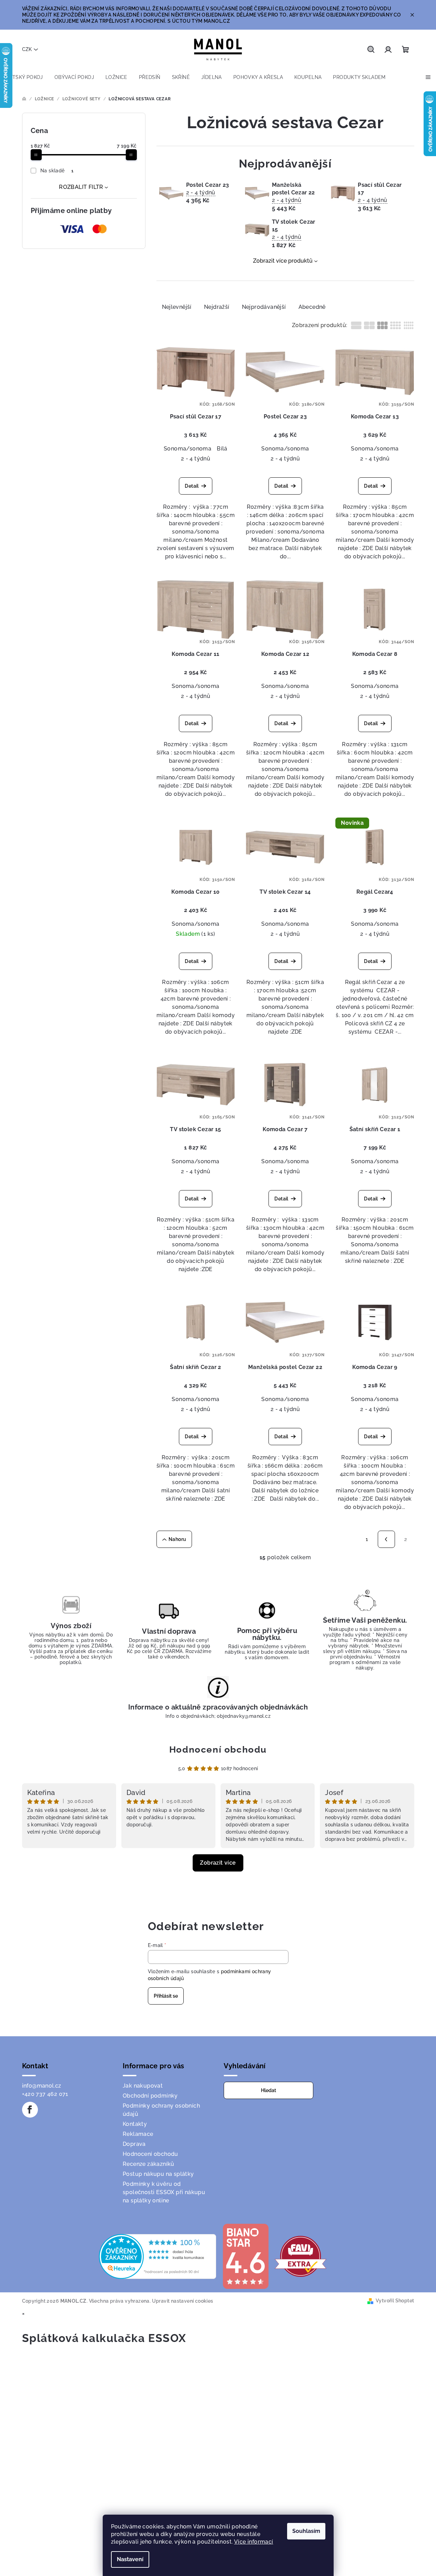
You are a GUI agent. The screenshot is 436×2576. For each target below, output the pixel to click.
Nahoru (177, 1539)
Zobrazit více (218, 1863)
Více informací (254, 2542)
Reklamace (138, 2134)
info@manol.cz (42, 2086)
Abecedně (312, 307)
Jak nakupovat (143, 2086)
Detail (192, 486)
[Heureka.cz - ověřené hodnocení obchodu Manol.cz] (158, 2256)
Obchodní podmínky (150, 2096)
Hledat (268, 2090)
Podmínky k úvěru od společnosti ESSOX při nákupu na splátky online (164, 2192)
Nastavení (130, 2559)
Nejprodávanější (264, 307)
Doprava (134, 2144)
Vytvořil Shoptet (395, 2301)
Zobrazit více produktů (283, 261)
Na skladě (57, 171)
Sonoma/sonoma (187, 449)
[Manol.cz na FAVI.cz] (301, 2256)
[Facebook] (30, 2110)
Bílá (222, 449)
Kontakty (135, 2124)
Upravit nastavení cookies (183, 2301)
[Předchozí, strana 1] (386, 1539)
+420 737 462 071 (45, 2094)
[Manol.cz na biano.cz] (245, 2256)
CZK (27, 49)
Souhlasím (306, 2531)
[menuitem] (24, 77)
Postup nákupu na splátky (158, 2174)
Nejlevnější (177, 307)
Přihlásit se (166, 1996)
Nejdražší (217, 307)
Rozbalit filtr (81, 187)
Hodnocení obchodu (218, 1750)
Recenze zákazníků (149, 2164)
